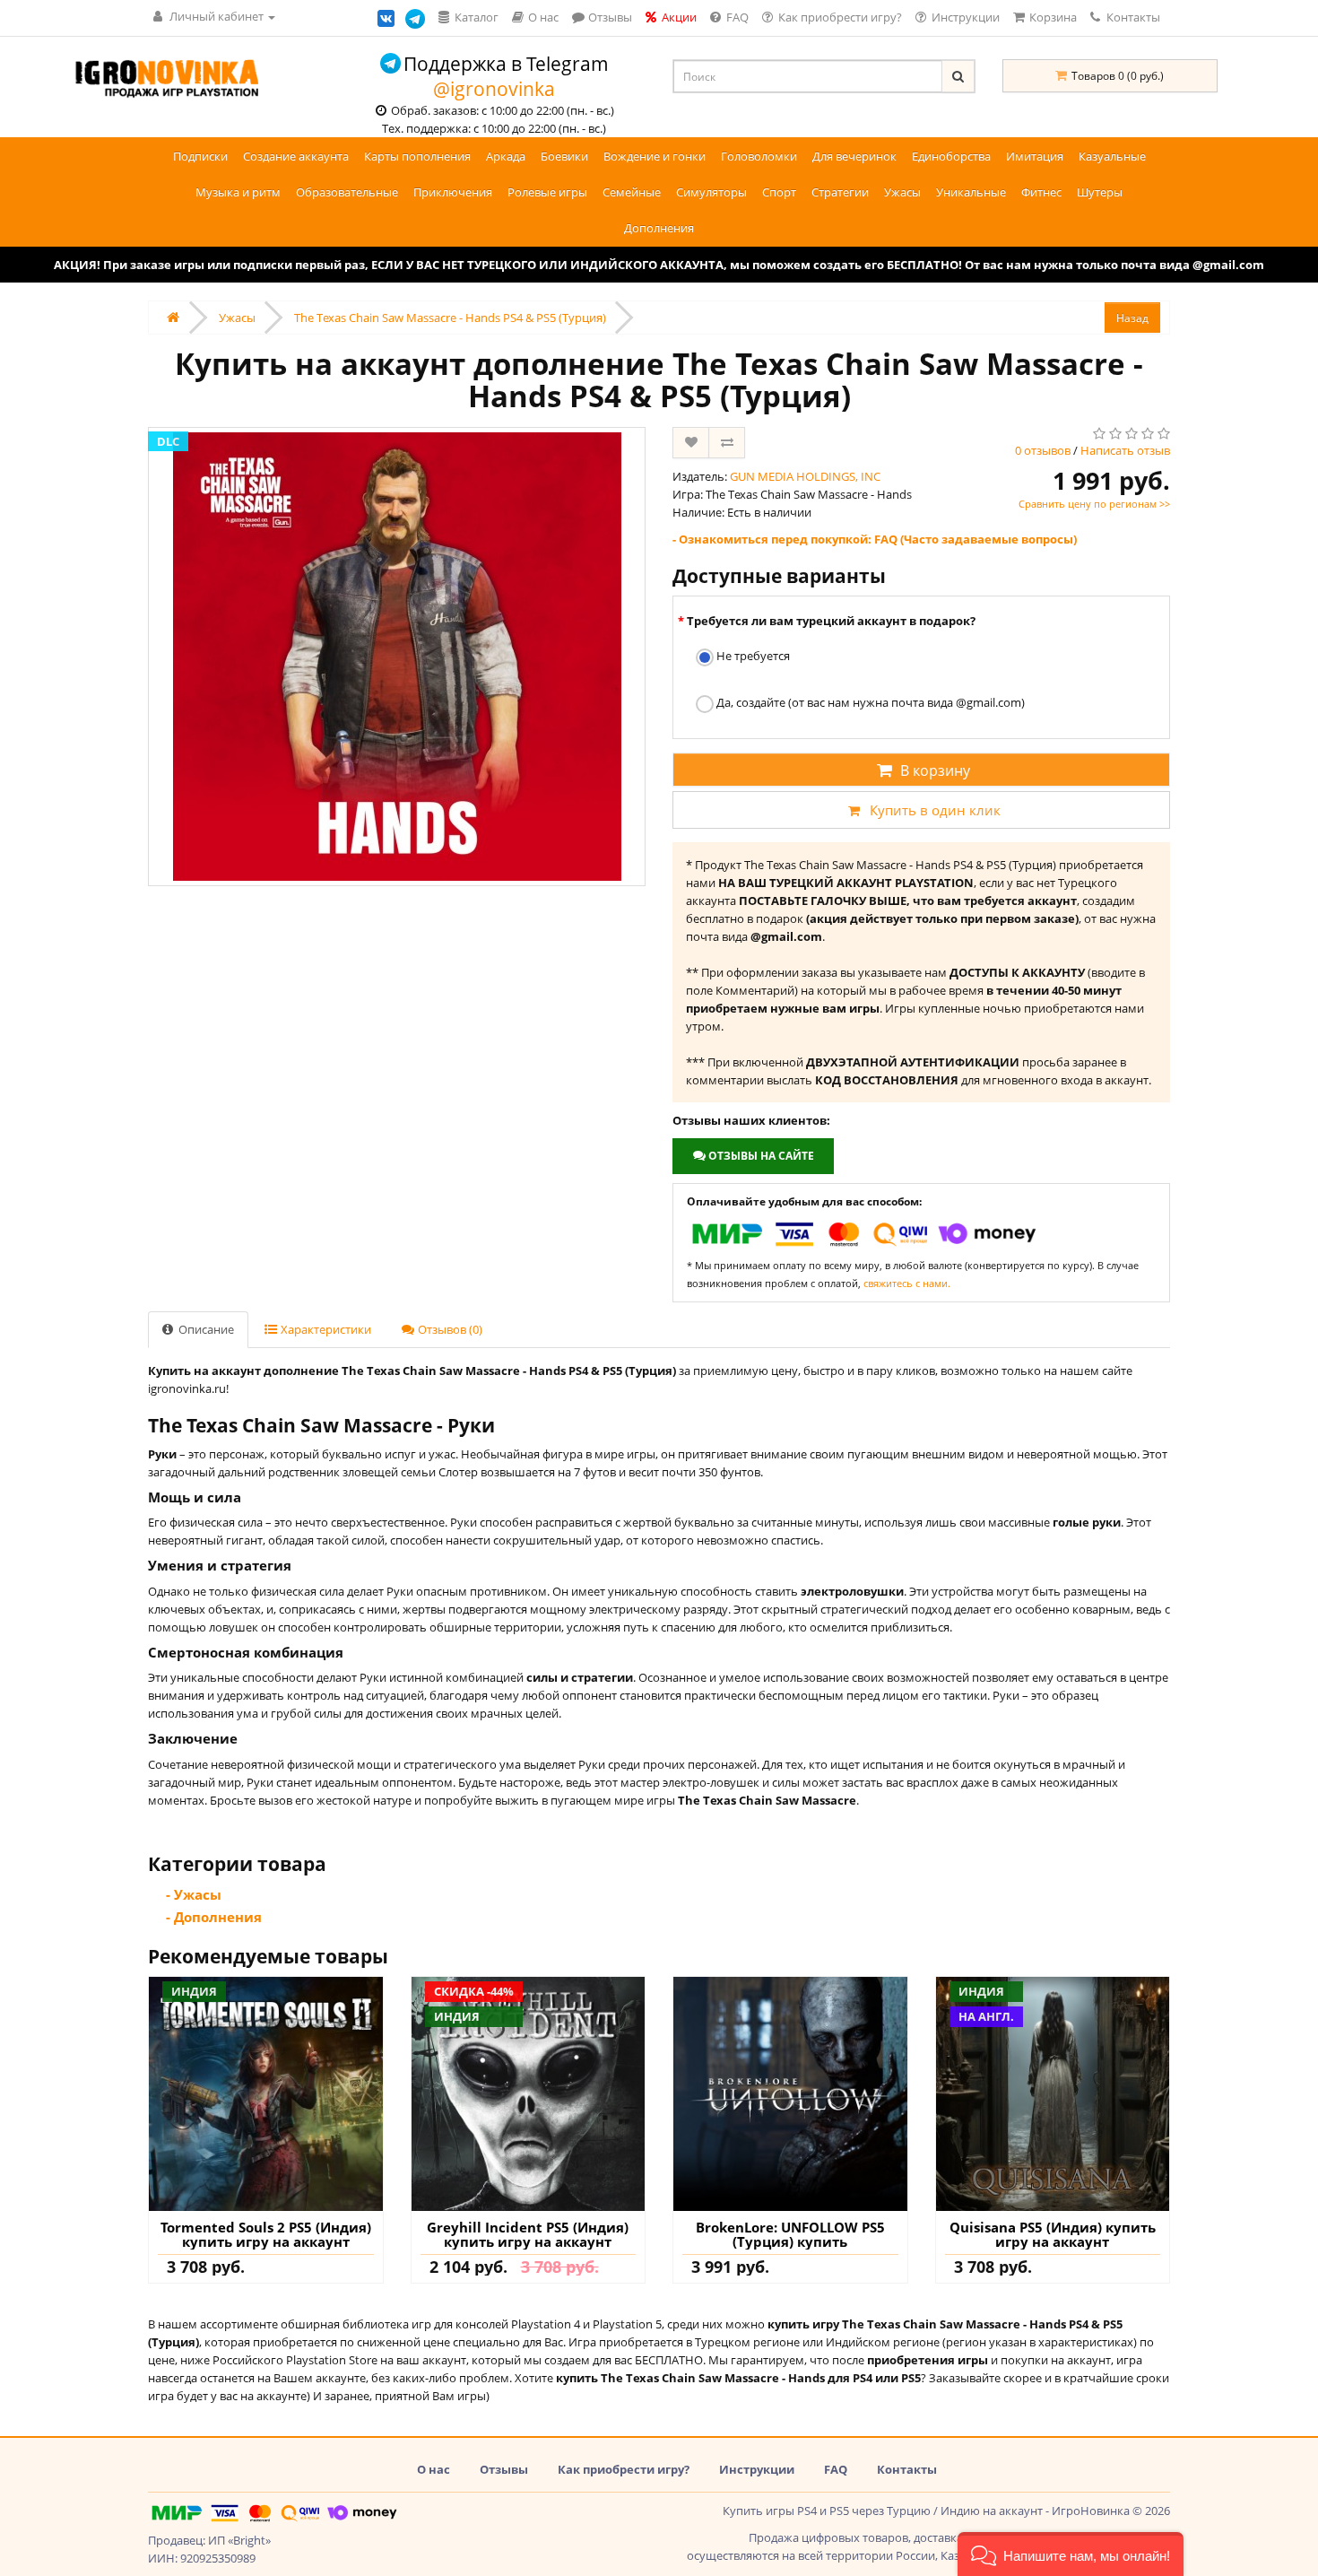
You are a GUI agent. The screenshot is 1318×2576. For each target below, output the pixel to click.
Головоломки (759, 156)
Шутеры (1100, 192)
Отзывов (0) (449, 1329)
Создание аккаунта (296, 156)
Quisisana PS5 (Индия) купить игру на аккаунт (1053, 2235)
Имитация (1035, 156)
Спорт (779, 192)
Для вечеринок (854, 156)
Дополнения (659, 228)
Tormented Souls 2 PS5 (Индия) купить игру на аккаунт (266, 2235)
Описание (205, 1329)
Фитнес (1041, 192)
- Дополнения (214, 1917)
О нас (434, 2469)
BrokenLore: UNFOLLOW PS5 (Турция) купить (790, 2235)
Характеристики (325, 1329)
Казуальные (1112, 156)
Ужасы (902, 192)
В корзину (935, 770)
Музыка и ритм (238, 192)
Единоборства (951, 156)
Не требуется (752, 656)
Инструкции (757, 2469)
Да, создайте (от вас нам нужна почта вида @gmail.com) (869, 702)
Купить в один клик (935, 810)
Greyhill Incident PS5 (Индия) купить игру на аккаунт (528, 2235)
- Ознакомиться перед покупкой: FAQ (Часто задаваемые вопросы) (875, 539)
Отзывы (504, 2469)
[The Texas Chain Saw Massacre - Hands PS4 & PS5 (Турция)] (397, 657)
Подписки (200, 156)
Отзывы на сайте (760, 1156)
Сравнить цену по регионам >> (1094, 504)
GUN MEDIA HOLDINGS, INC (805, 476)
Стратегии (840, 192)
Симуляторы (711, 192)
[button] (1071, 2554)
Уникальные (971, 192)
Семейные (632, 192)
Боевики (564, 156)
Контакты (1132, 17)
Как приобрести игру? (624, 2469)
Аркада (506, 156)
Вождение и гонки (655, 156)
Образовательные (347, 192)
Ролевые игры (547, 192)
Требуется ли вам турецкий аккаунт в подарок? (831, 621)
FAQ (836, 2469)
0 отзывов (1043, 450)
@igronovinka (494, 89)
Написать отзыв (1125, 450)
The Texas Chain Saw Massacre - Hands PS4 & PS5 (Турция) (450, 318)
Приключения (453, 192)
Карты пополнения (417, 156)
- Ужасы (194, 1894)
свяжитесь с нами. (907, 1283)
